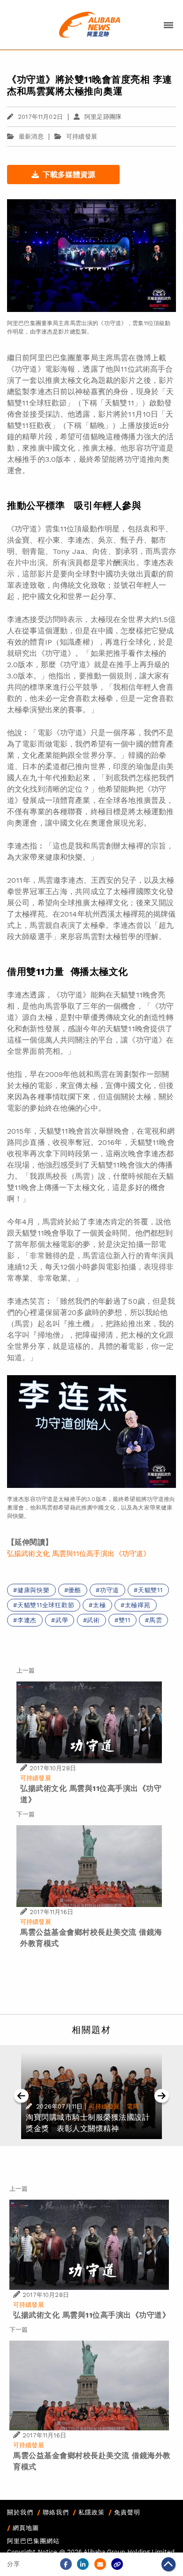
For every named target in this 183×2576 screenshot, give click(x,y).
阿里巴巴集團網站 (33, 2541)
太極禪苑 (138, 1605)
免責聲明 (127, 2512)
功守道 (110, 1590)
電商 (133, 2106)
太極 (99, 1605)
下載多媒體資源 (69, 175)
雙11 (125, 1620)
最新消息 (31, 136)
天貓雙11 (150, 1590)
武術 (93, 1620)
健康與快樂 (34, 1590)
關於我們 (20, 2512)
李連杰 (27, 1620)
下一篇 (26, 1814)
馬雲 (156, 1620)
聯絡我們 (56, 2512)
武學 (62, 1620)
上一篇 (26, 1670)
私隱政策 (91, 2512)
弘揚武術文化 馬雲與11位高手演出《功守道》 (79, 1554)
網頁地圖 (26, 2528)
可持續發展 (82, 136)
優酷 (75, 1590)
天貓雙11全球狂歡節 (46, 1605)
